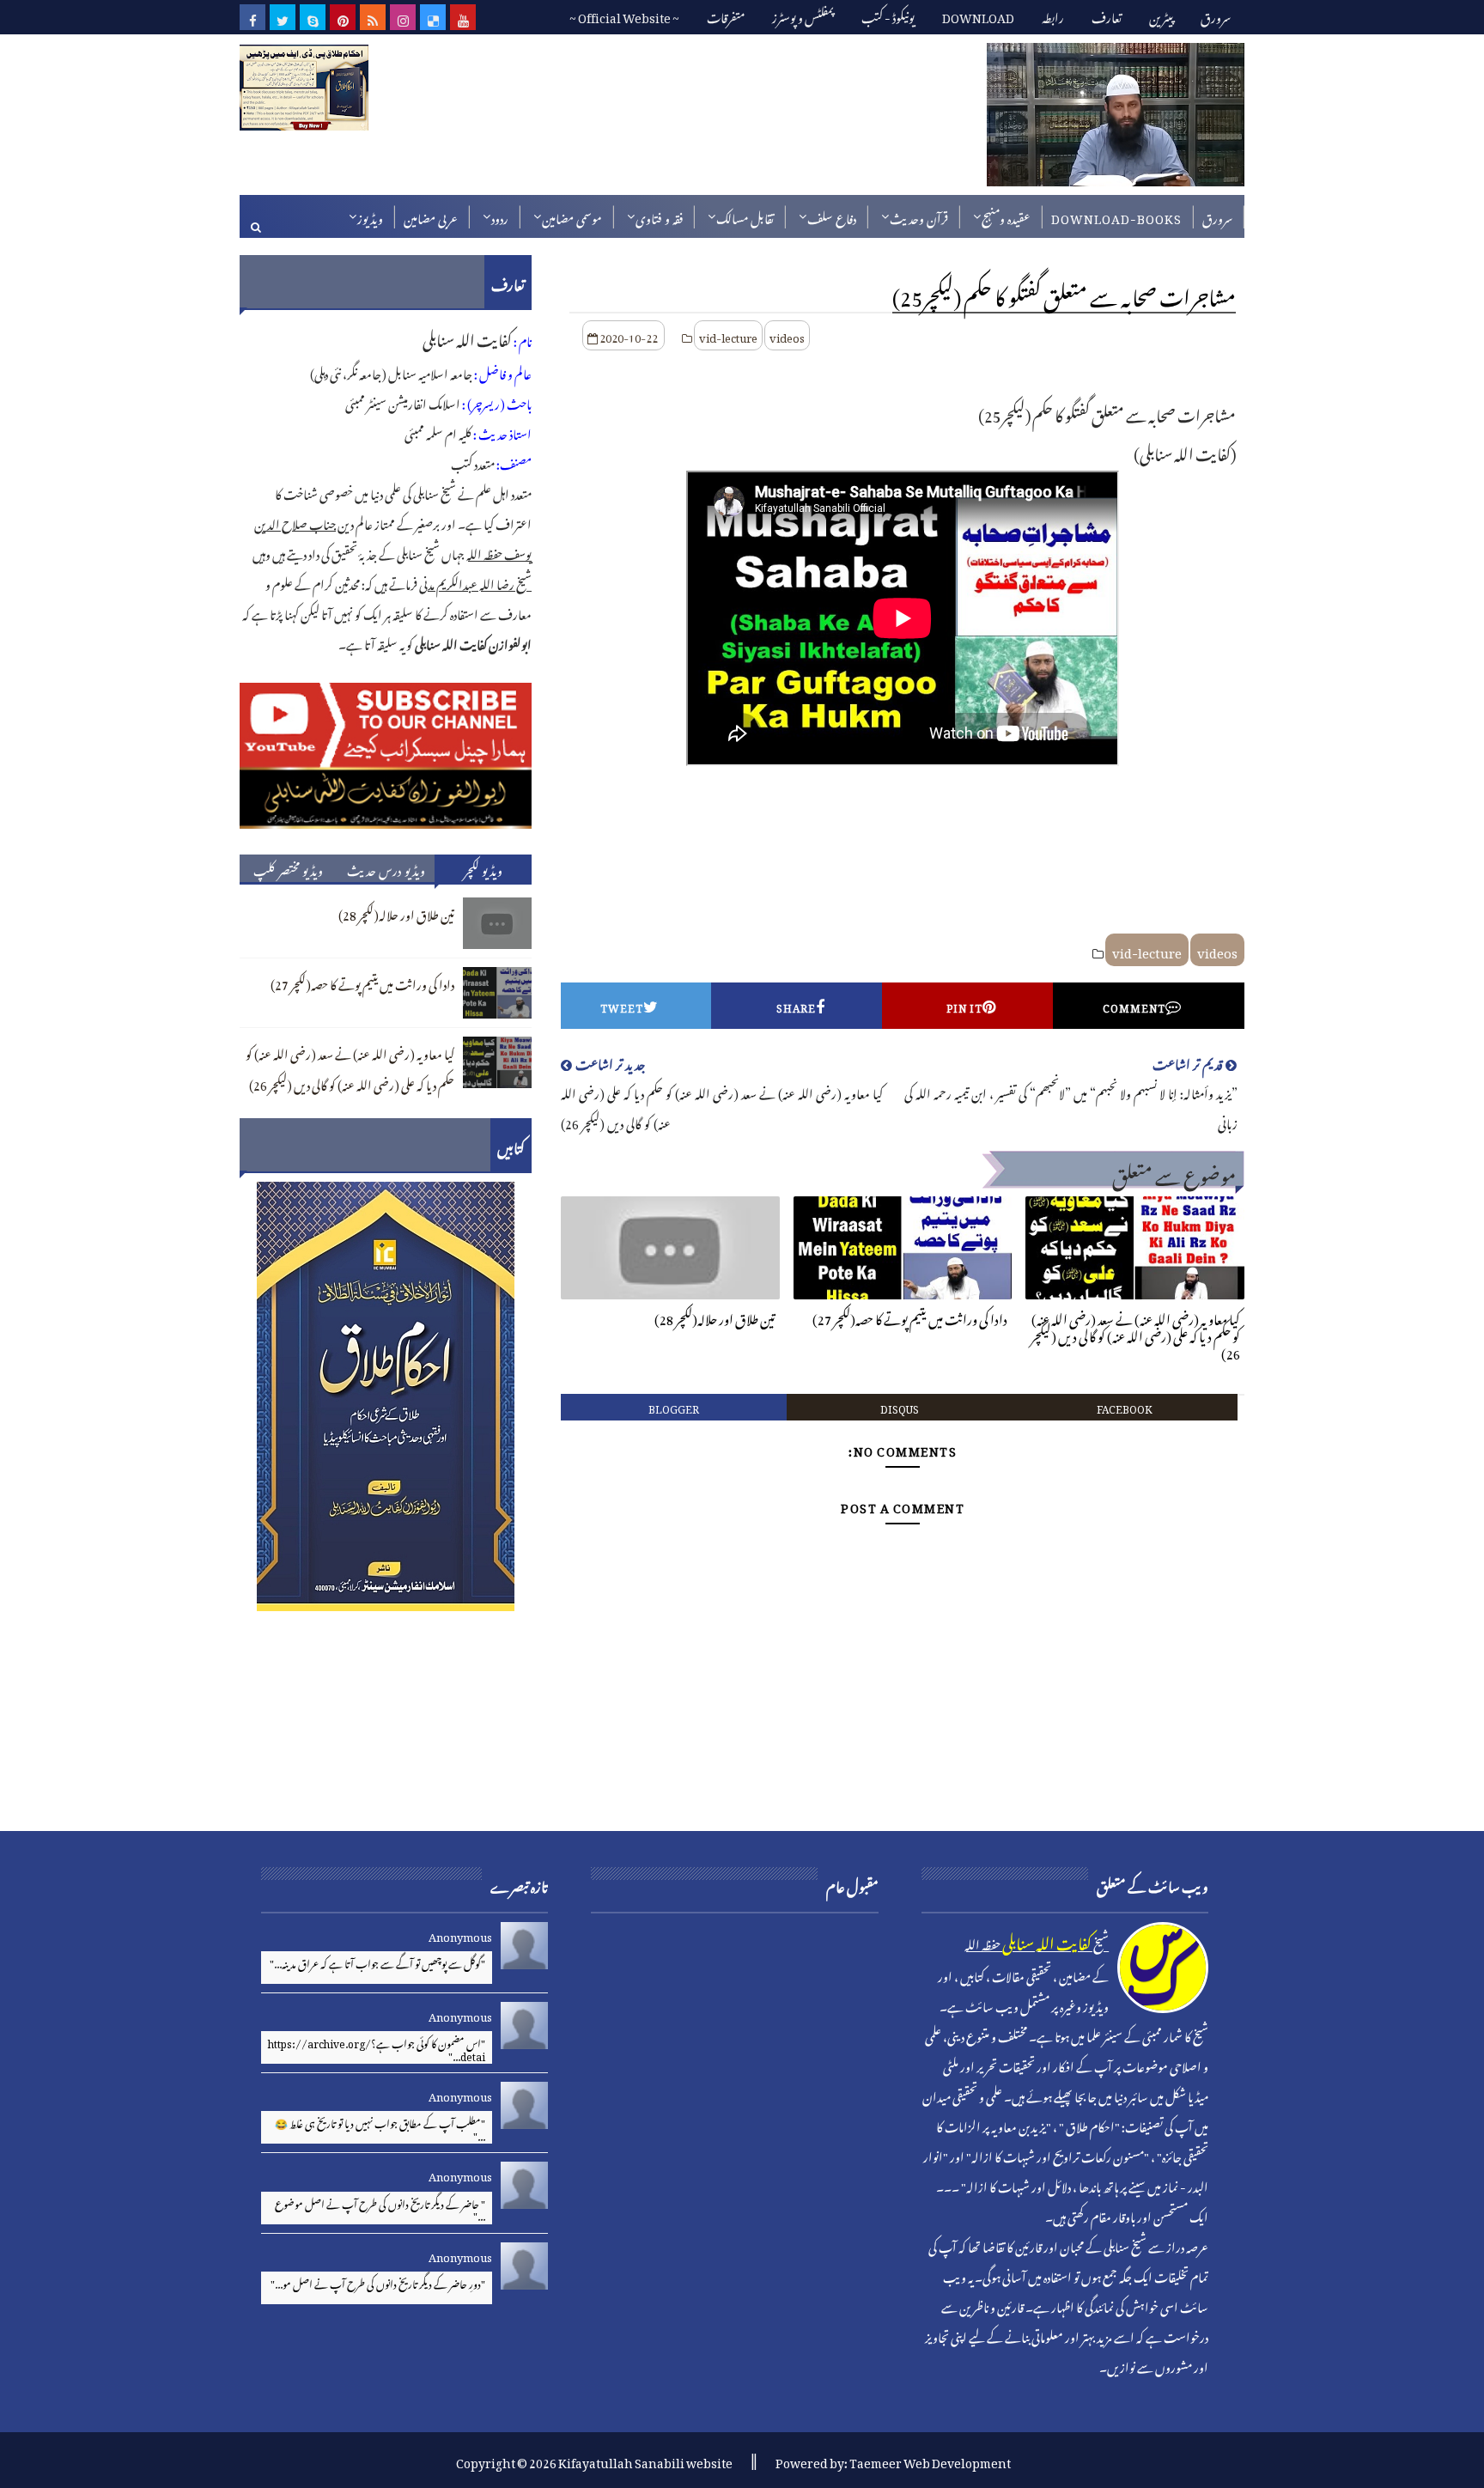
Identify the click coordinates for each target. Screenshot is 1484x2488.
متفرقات (726, 15)
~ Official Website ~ (624, 15)
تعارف (1107, 15)
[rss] (373, 17)
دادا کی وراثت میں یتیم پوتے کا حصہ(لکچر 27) (910, 1317)
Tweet (622, 1006)
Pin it (964, 1006)
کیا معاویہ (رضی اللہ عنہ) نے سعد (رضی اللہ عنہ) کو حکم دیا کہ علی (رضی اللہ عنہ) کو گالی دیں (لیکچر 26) (1135, 1334)
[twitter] (283, 17)
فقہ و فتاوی (659, 216)
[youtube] (463, 17)
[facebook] (252, 17)
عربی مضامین (431, 216)
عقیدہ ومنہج (1006, 216)
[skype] (313, 17)
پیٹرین (1161, 15)
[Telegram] (493, 17)
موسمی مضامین (572, 216)
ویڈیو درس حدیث (386, 868)
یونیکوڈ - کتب (888, 15)
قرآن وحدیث (919, 216)
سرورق (1216, 15)
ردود (500, 216)
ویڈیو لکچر (484, 868)
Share (796, 1006)
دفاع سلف (832, 216)
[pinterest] (343, 17)
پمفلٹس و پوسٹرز (803, 15)
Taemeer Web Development (930, 2460)
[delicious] (433, 17)
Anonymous (460, 1934)
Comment (1134, 1006)
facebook (1125, 1407)
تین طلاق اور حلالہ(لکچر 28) (715, 1317)
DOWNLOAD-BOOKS (1116, 216)
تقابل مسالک (745, 216)
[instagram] (403, 17)
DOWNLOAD (978, 15)
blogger (674, 1407)
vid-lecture (728, 335)
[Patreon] (523, 17)
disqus (900, 1407)
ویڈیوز (370, 216)
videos (787, 335)
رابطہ (1053, 15)
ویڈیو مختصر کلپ (288, 868)
